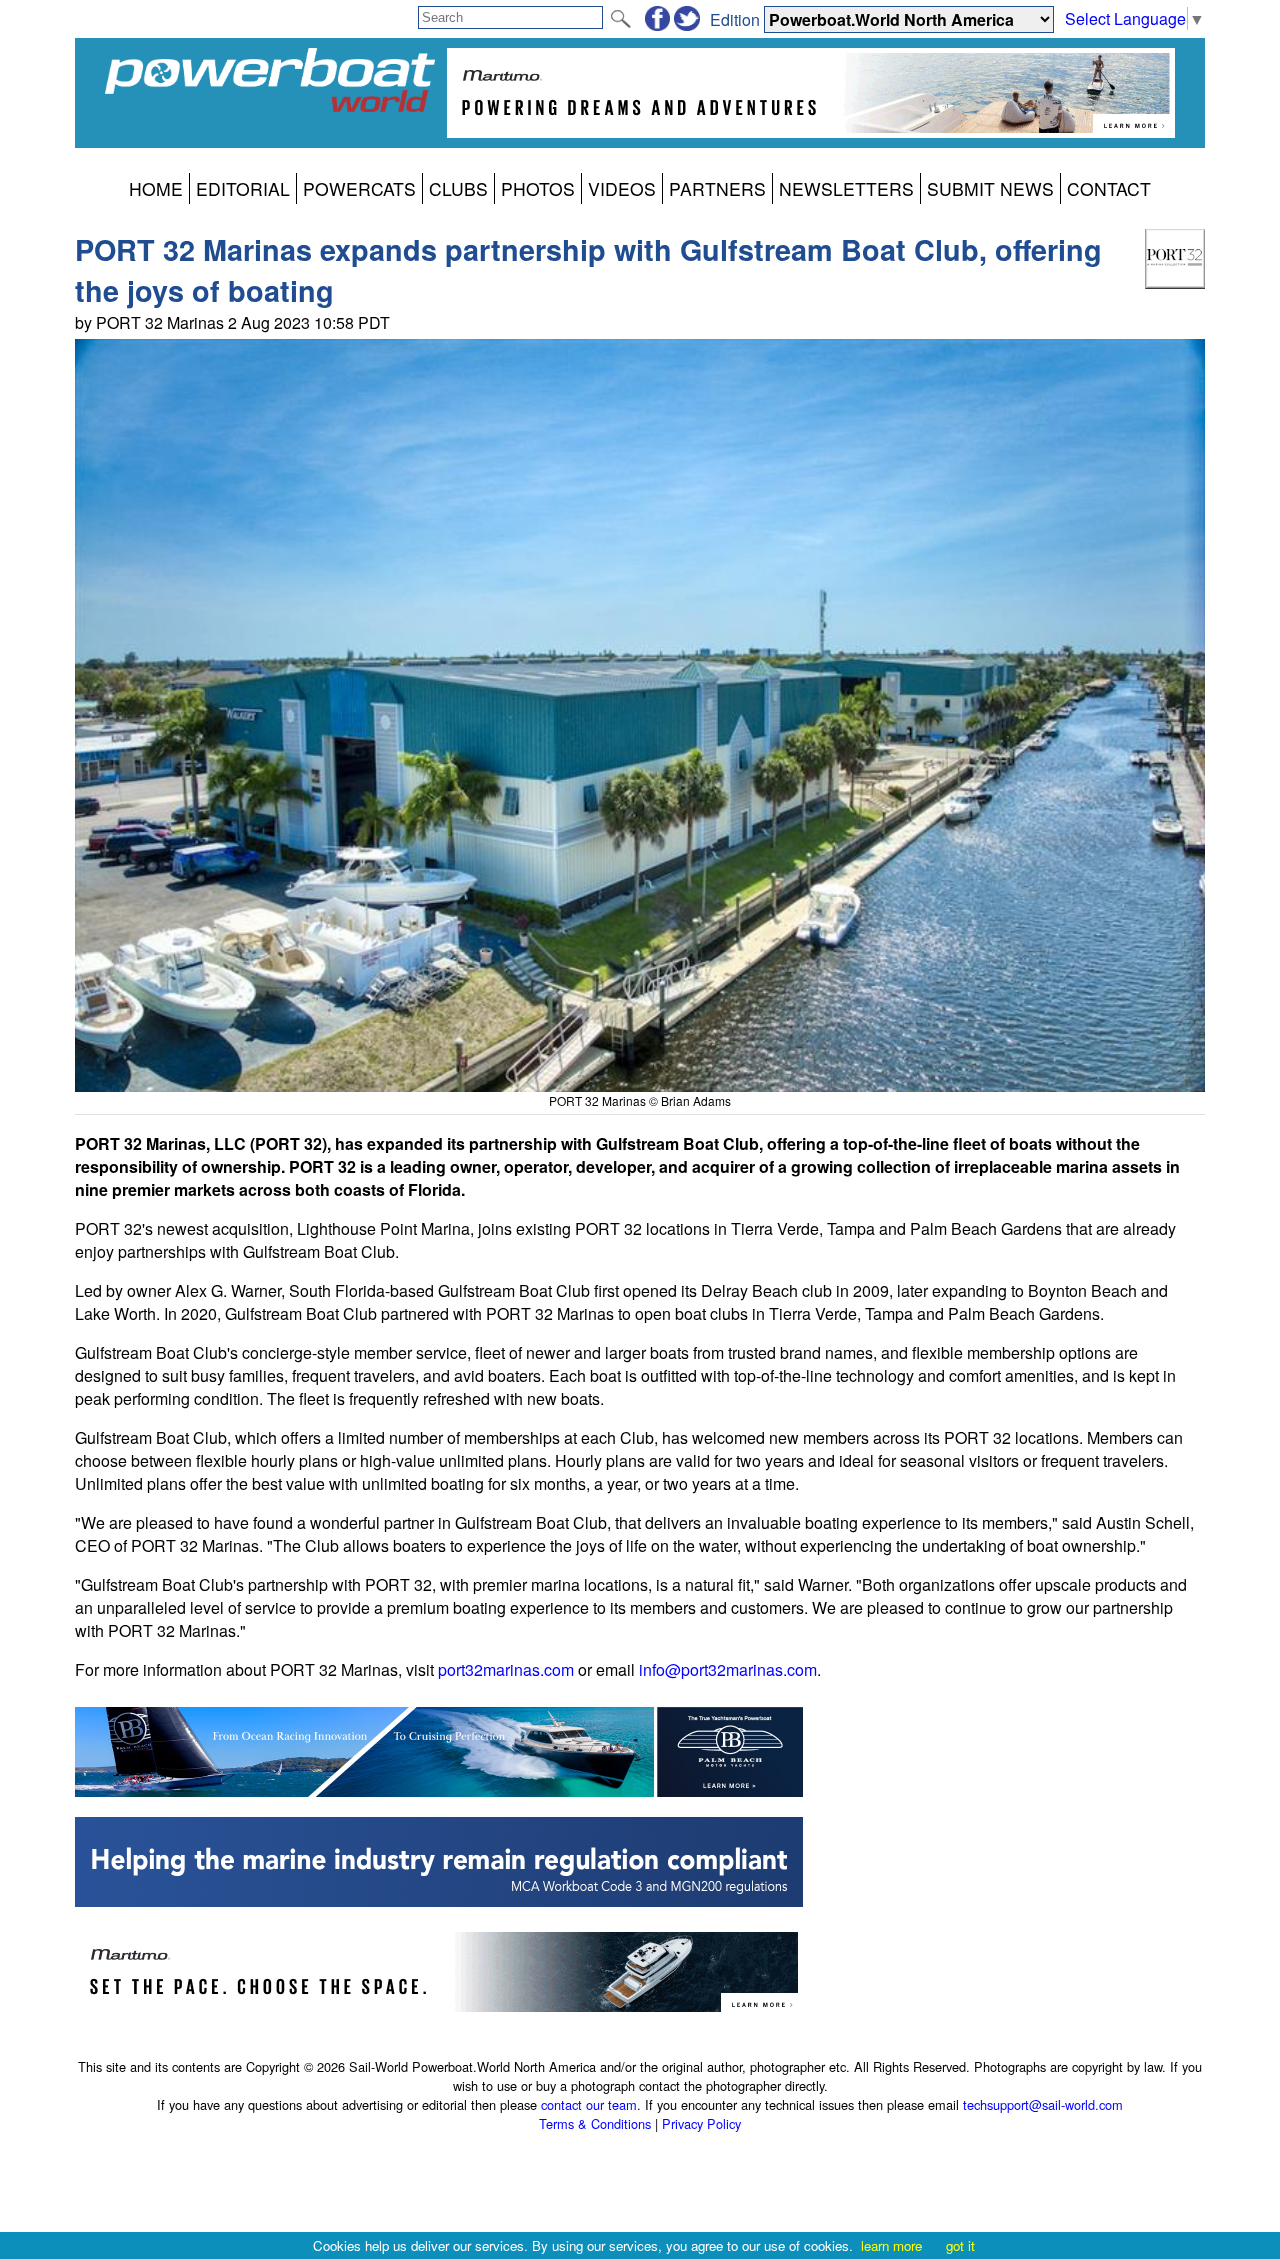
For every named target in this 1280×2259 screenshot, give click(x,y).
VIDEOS (622, 188)
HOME (156, 188)
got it (960, 2245)
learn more (891, 2245)
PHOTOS (538, 188)
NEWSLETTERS (846, 188)
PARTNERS (717, 188)
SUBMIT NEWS (990, 188)
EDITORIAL (243, 188)
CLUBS (458, 188)
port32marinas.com (506, 1669)
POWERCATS (359, 188)
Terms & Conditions (595, 2123)
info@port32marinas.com (728, 1669)
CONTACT (1109, 188)
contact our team (589, 2104)
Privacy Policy (701, 2123)
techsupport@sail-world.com (1043, 2104)
